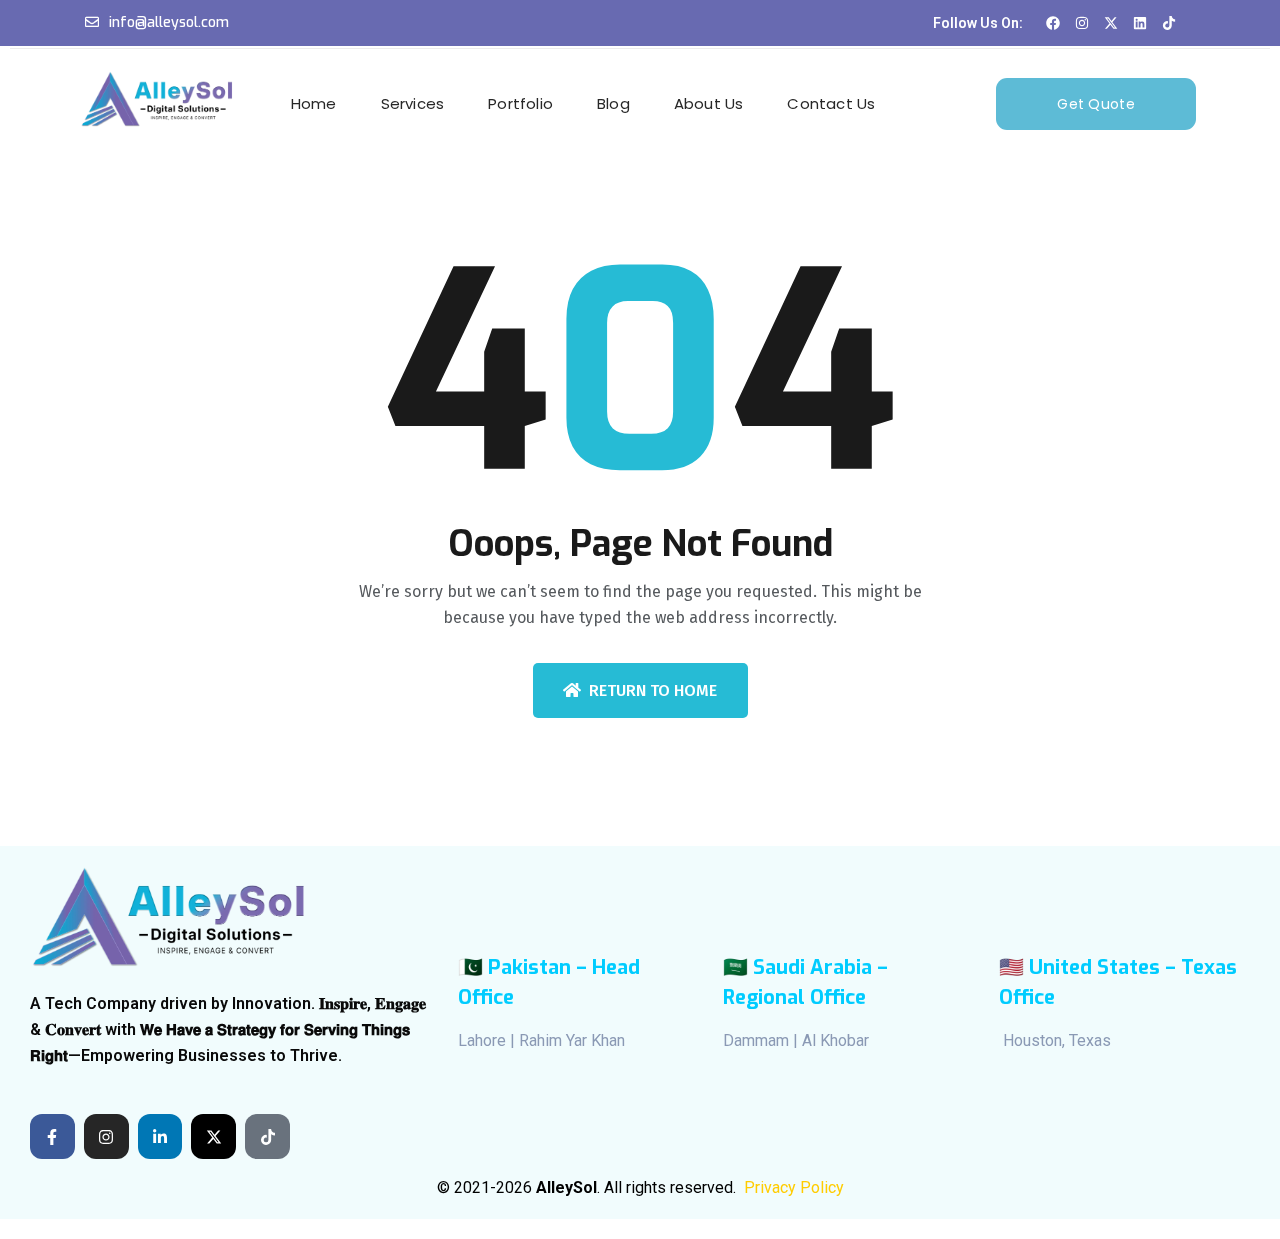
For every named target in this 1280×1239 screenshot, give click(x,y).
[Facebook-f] (52, 1136)
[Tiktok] (267, 1136)
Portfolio (520, 103)
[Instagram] (106, 1136)
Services (413, 103)
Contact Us (831, 103)
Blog (613, 103)
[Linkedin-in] (160, 1136)
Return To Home (653, 690)
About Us (709, 103)
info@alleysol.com (169, 22)
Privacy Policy (794, 1187)
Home (314, 103)
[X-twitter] (213, 1136)
